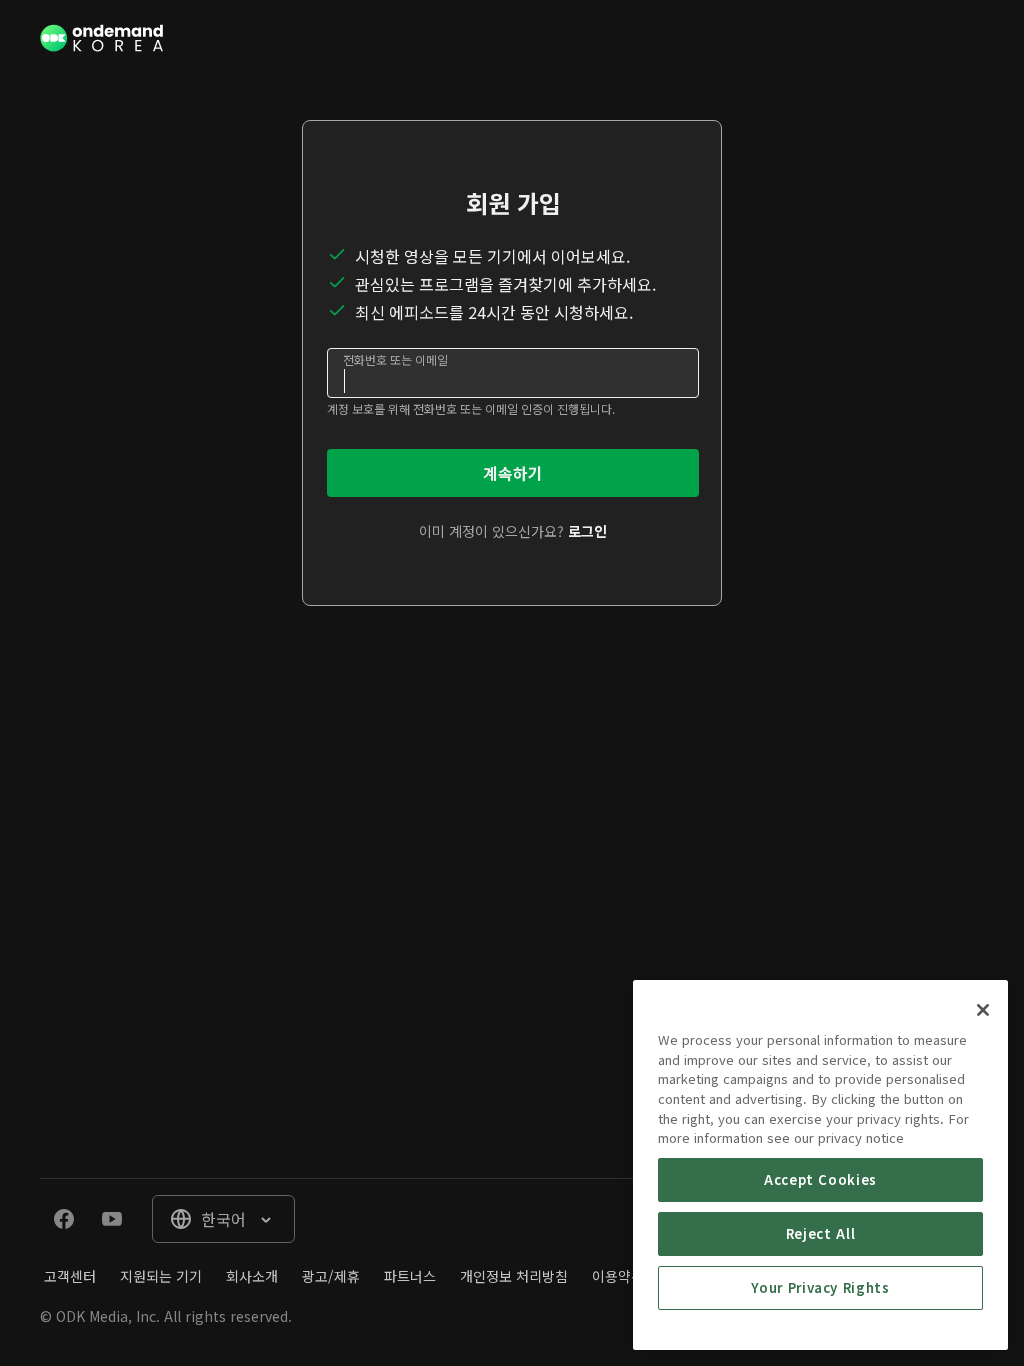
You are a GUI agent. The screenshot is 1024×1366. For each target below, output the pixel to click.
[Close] (983, 1010)
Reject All (821, 1233)
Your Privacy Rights (820, 1287)
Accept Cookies (820, 1179)
